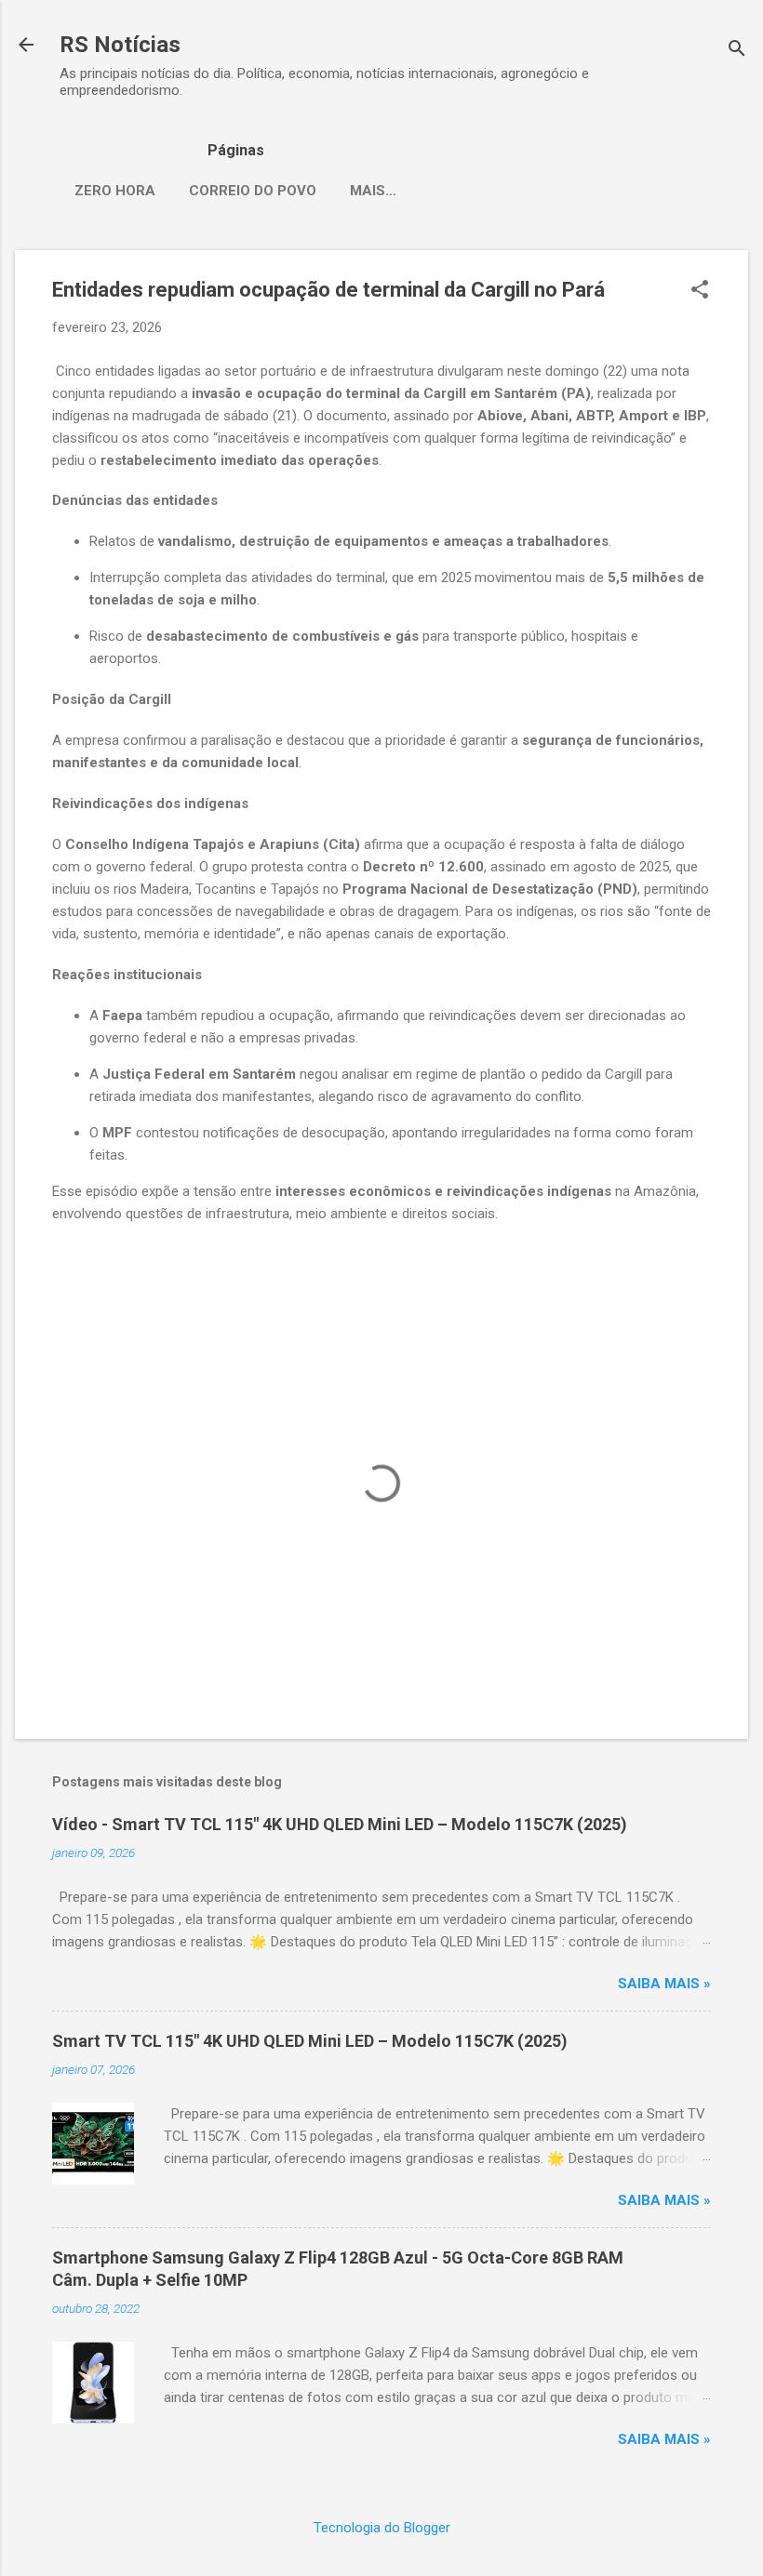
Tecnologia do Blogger (382, 2528)
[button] (700, 291)
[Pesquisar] (737, 51)
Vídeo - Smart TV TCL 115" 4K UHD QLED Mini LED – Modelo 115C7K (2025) (340, 1824)
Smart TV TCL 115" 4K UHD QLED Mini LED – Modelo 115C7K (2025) (310, 2041)
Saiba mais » (664, 1984)
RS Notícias (120, 45)
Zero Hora (115, 191)
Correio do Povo (253, 191)
